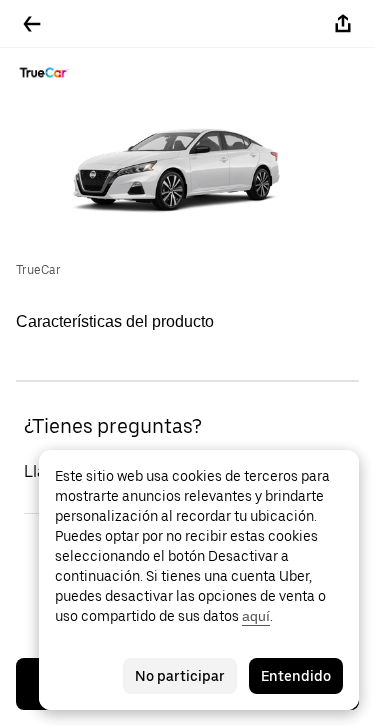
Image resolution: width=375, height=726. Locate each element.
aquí (256, 616)
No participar (180, 676)
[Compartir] (343, 24)
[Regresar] (32, 24)
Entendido (296, 676)
